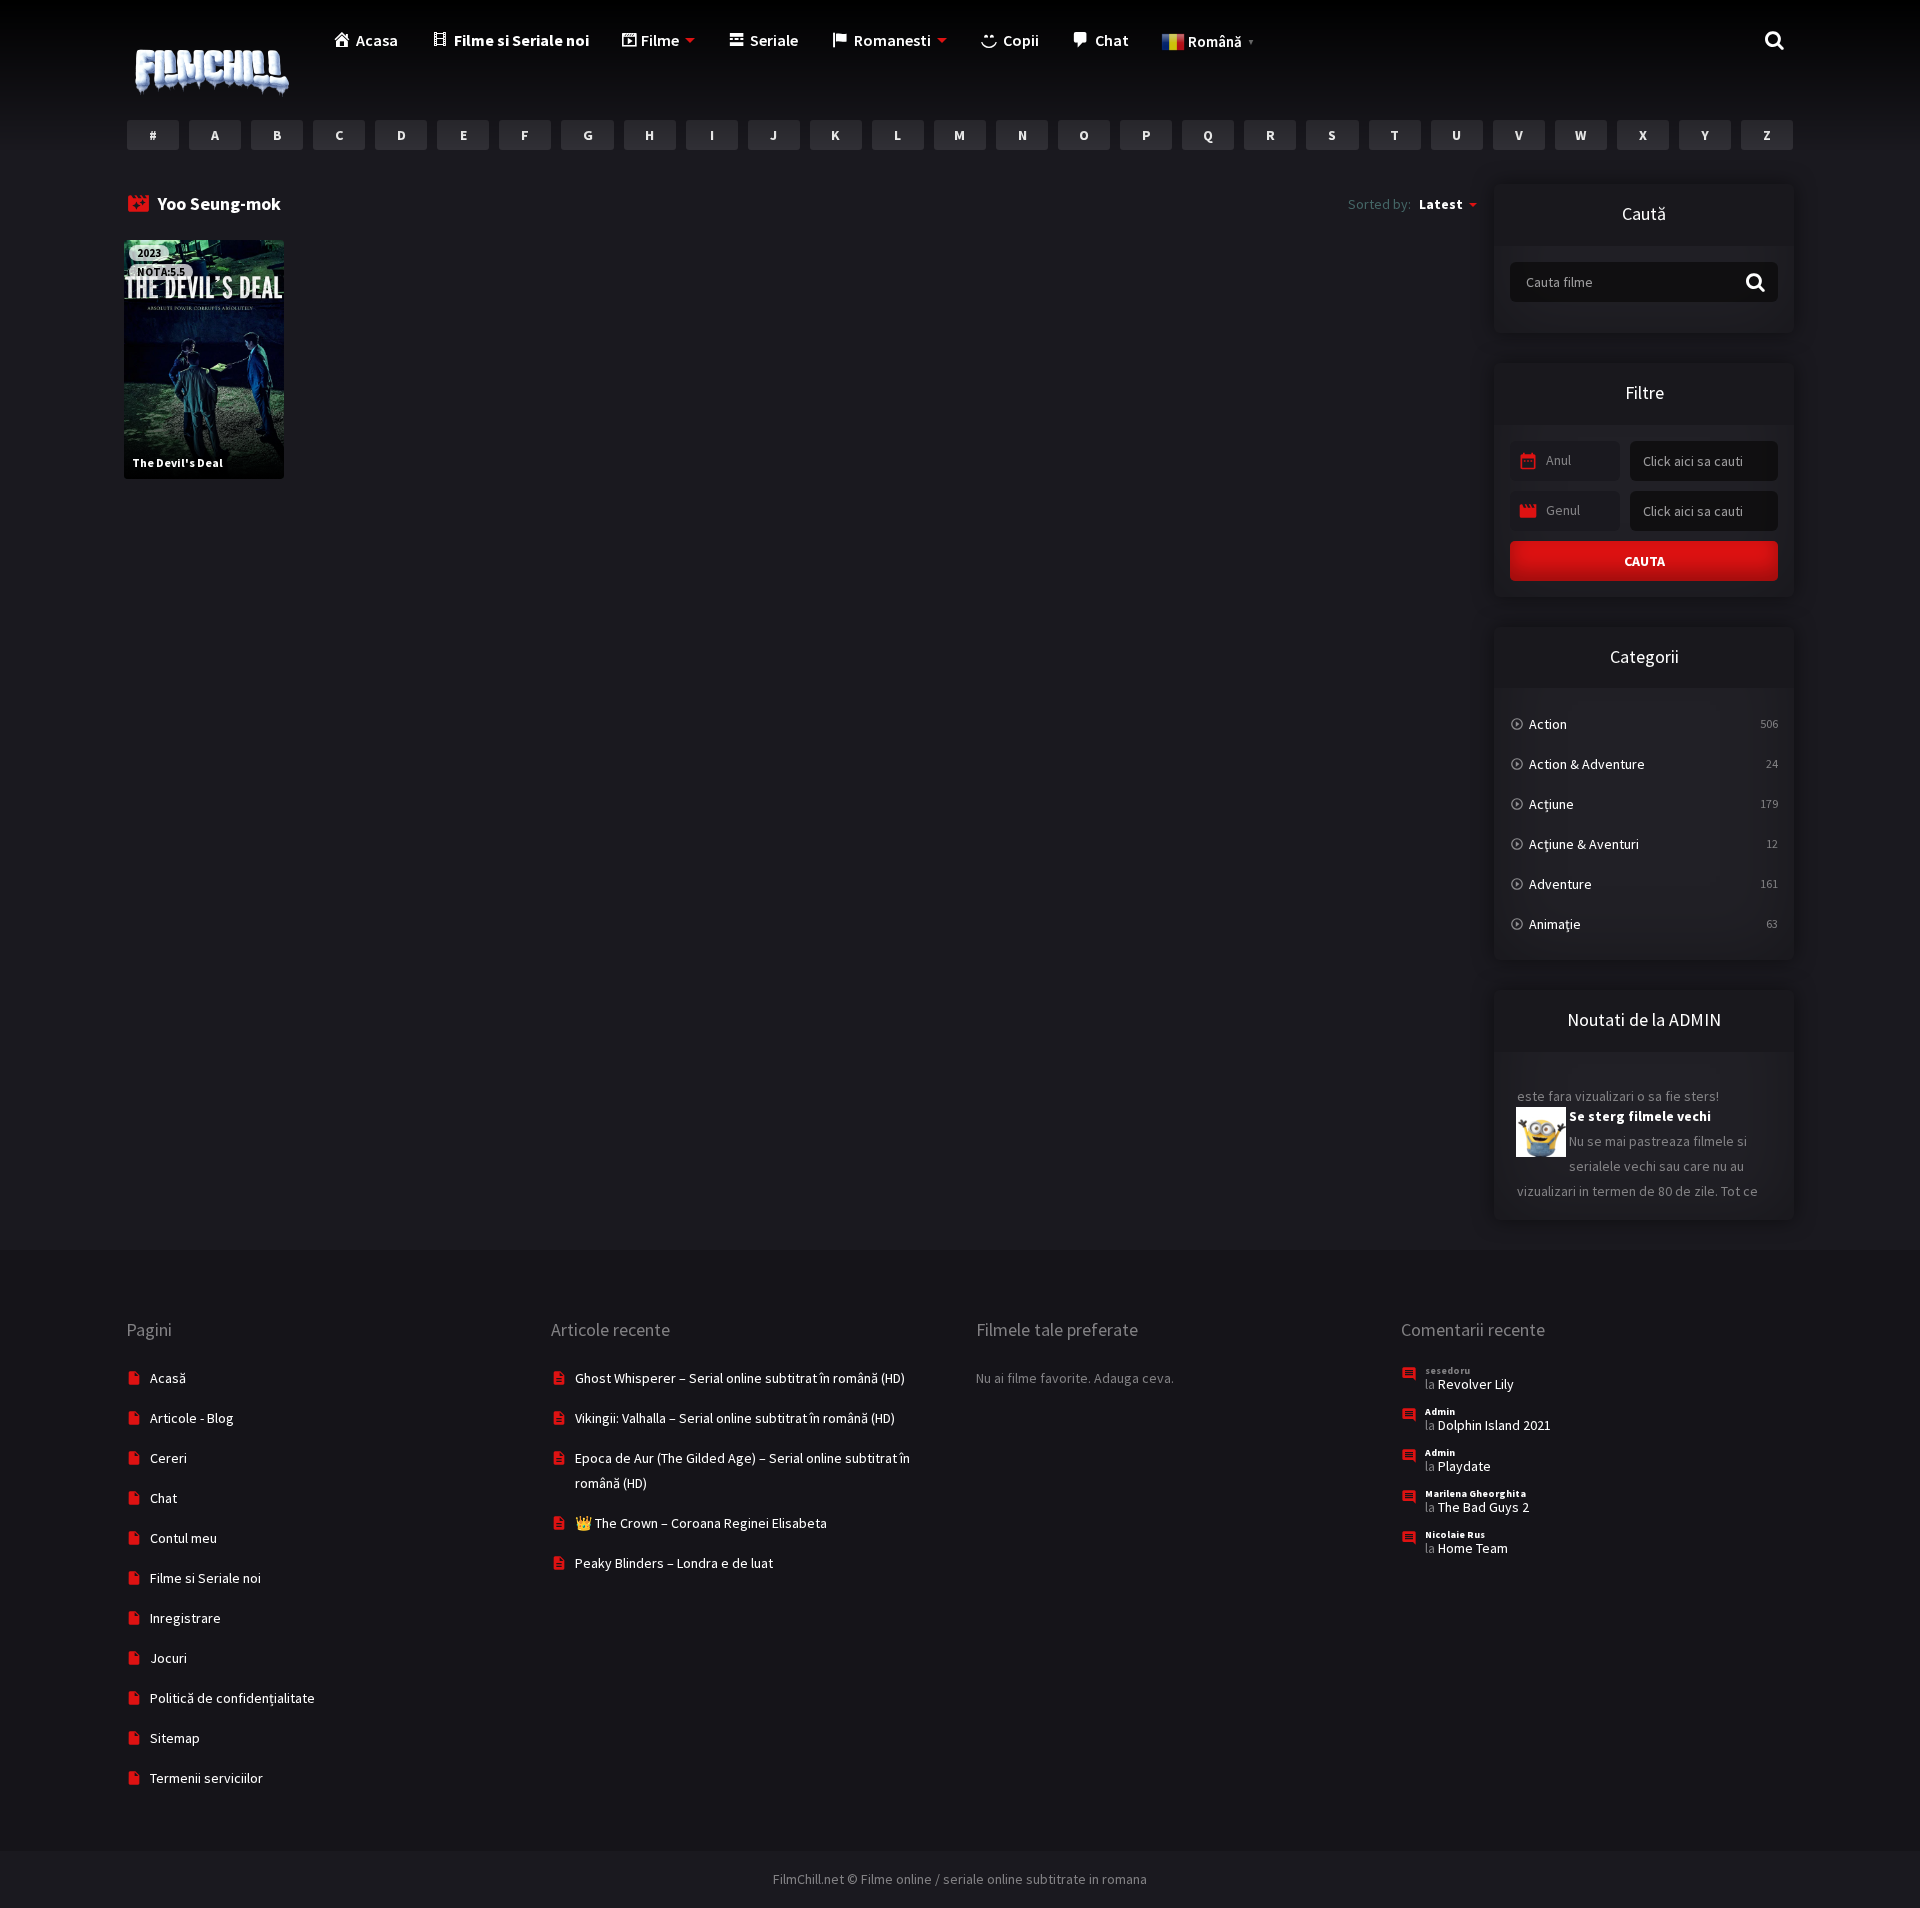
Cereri (168, 1458)
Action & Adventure (1587, 764)
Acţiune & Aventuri (1584, 844)
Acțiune (1551, 804)
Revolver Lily (1476, 1384)
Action (1548, 724)
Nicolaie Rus (1455, 1534)
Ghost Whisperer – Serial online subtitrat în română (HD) (740, 1378)
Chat (163, 1498)
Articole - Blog (192, 1418)
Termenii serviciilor (206, 1778)
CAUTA (1644, 561)
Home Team (1473, 1548)
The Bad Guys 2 (1483, 1507)
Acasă (168, 1378)
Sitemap (175, 1738)
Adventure (1560, 884)
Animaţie (1555, 924)
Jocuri (168, 1658)
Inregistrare (185, 1618)
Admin (1440, 1411)
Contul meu (183, 1538)
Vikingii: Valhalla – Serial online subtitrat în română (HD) (735, 1418)
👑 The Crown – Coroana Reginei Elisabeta (701, 1523)
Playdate (1464, 1466)
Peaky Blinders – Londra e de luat (674, 1563)
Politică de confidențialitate (232, 1698)
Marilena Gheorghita (1475, 1493)
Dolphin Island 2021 (1494, 1425)
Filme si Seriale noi (205, 1578)
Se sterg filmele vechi (1640, 1102)
